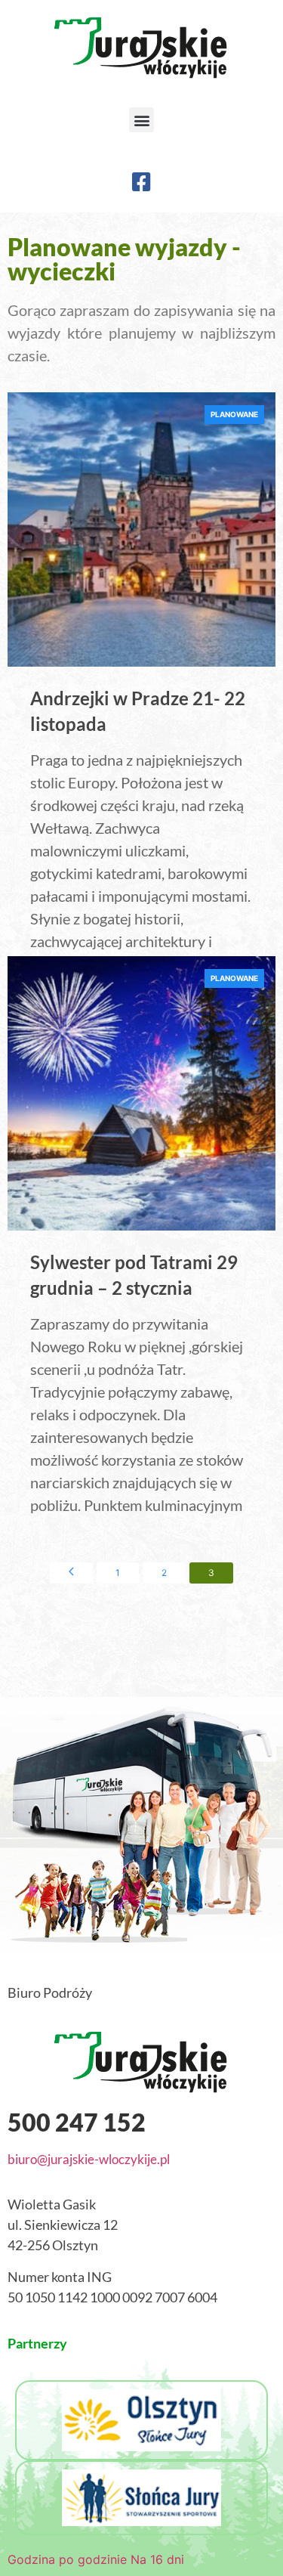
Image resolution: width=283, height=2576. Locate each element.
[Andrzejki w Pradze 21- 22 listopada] (142, 530)
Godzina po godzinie (67, 2559)
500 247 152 (77, 2122)
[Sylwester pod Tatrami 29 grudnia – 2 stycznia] (142, 1094)
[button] (141, 120)
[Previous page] (71, 1573)
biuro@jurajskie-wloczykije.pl (89, 2159)
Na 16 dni (157, 2559)
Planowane (234, 414)
